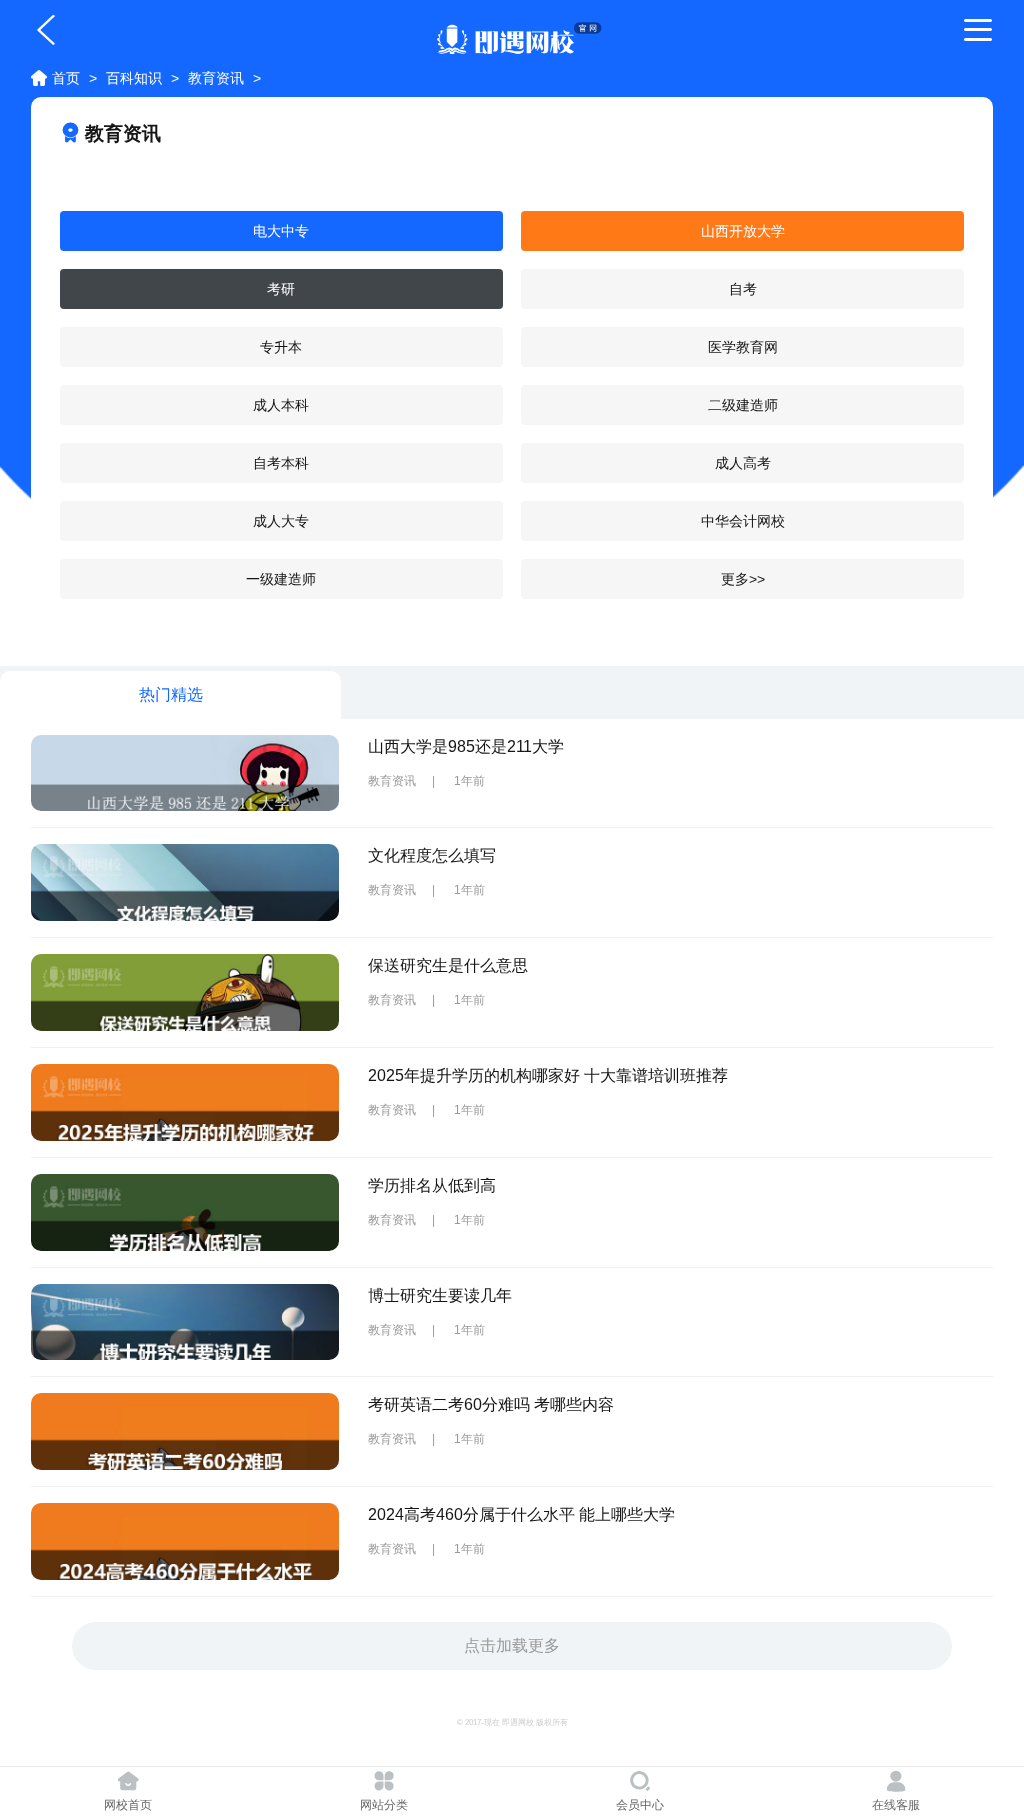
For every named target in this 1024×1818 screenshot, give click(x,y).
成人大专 (281, 521)
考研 (281, 289)
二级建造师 (743, 405)
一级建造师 (281, 579)
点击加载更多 (512, 1645)
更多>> (743, 579)
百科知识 (134, 78)
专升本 (281, 347)
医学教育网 (743, 347)
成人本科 (281, 405)
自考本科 (281, 463)
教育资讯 (216, 78)
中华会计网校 (743, 521)
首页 (66, 78)
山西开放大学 (743, 231)
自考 (743, 289)
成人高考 (743, 463)
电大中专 (281, 231)
